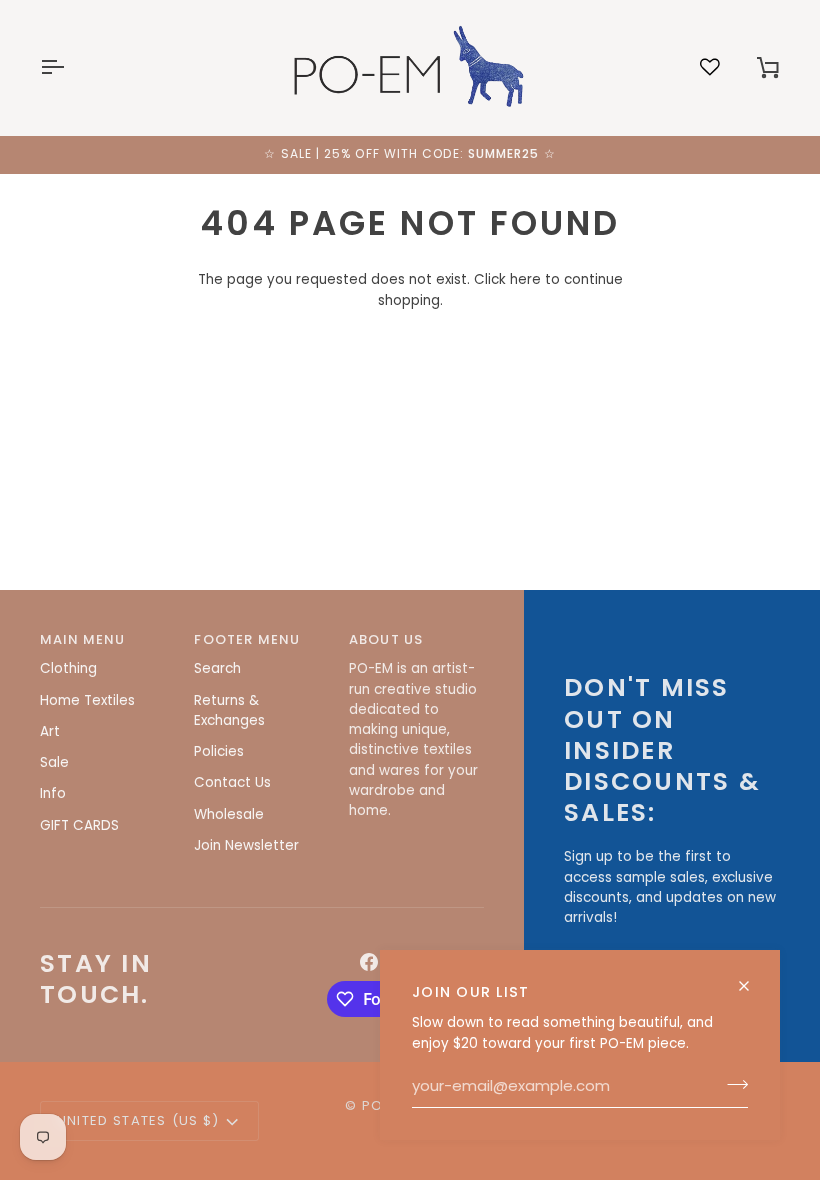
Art (50, 731)
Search (217, 668)
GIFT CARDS (79, 825)
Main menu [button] (83, 639)
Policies (219, 751)
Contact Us (232, 782)
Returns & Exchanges (229, 710)
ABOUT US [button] (386, 639)
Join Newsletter (246, 845)
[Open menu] (70, 67)
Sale (54, 762)
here (525, 279)
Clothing (68, 668)
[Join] (731, 1085)
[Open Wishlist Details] (710, 67)
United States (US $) (138, 1120)
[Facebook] (369, 962)
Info (53, 793)
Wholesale (229, 814)
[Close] (752, 986)
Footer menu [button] (247, 639)
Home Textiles (87, 700)
